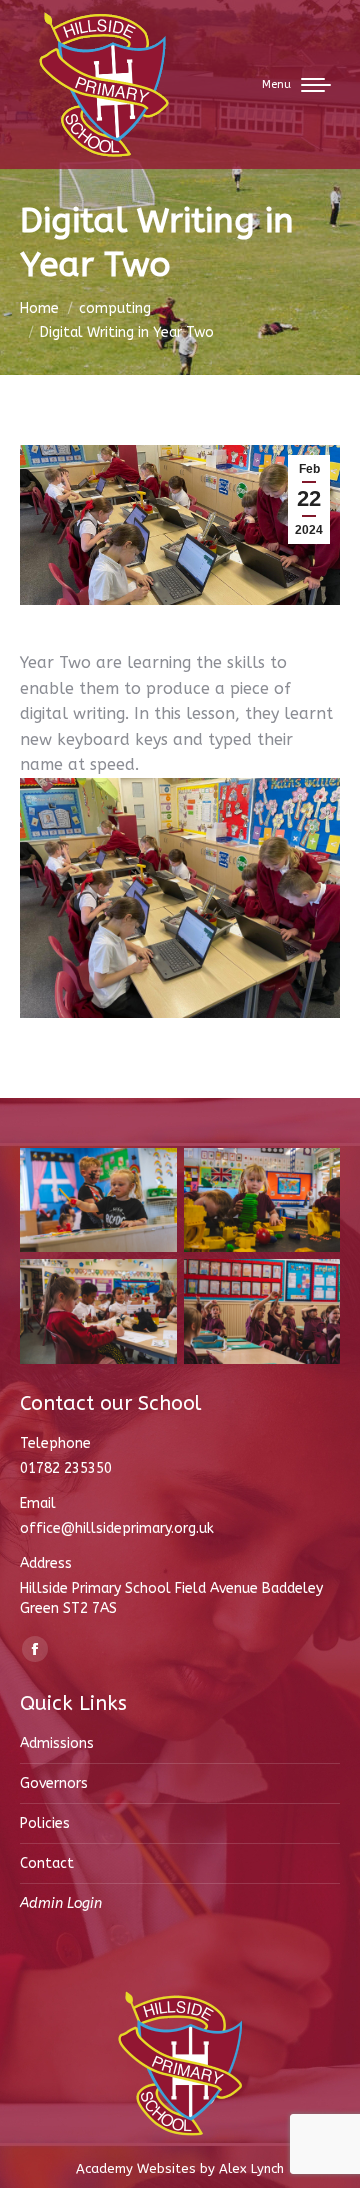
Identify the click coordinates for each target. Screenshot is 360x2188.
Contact (47, 1863)
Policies (45, 1823)
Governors (54, 1783)
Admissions (57, 1743)
